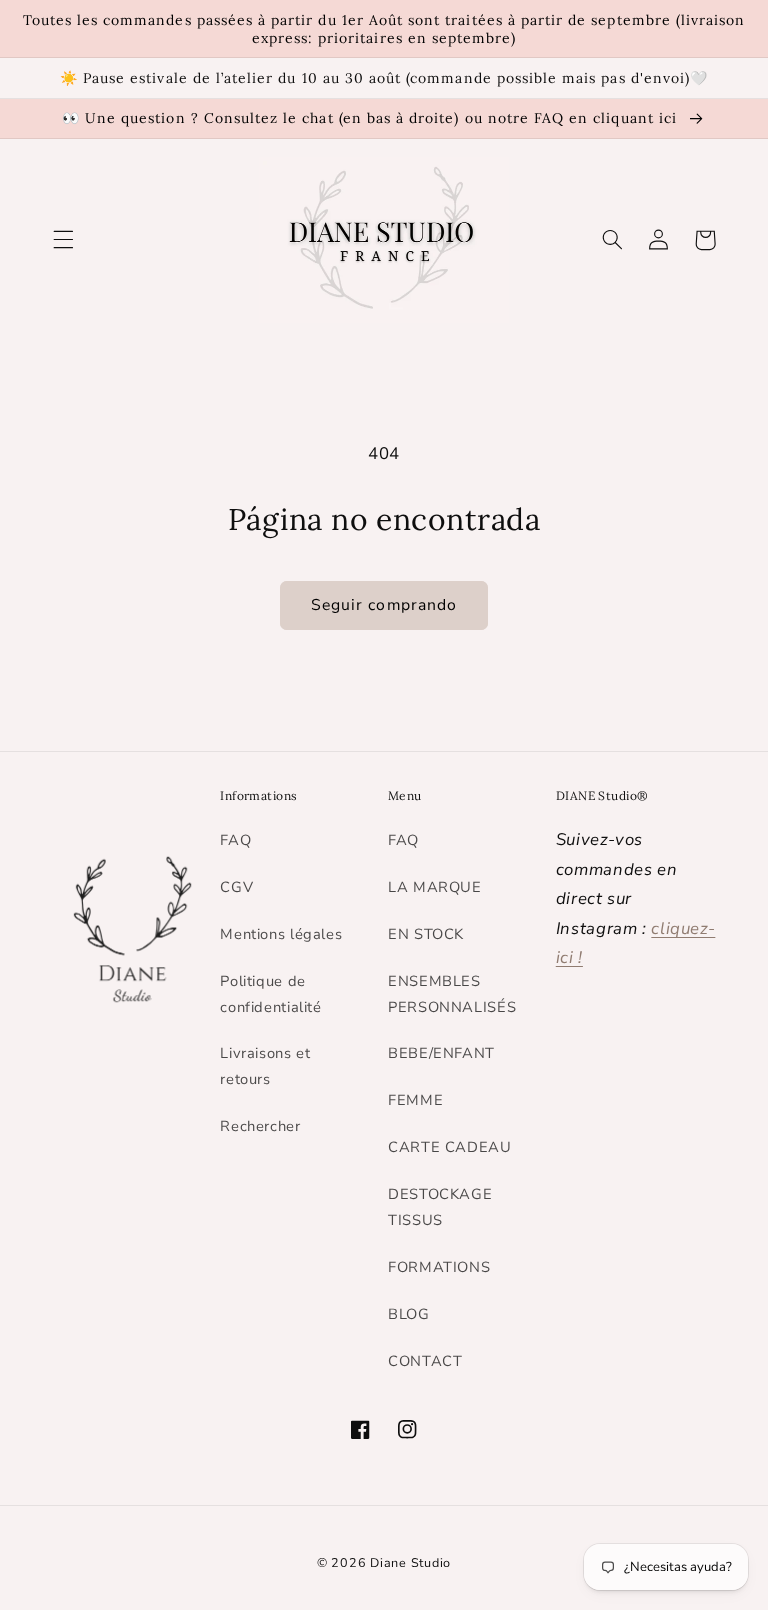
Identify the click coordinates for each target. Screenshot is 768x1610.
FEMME (415, 1100)
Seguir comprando (384, 605)
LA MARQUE (435, 887)
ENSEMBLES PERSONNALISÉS (452, 994)
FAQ (235, 840)
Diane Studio (410, 1562)
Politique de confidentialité (270, 994)
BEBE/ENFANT (441, 1053)
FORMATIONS (439, 1267)
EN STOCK (426, 934)
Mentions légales (281, 934)
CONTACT (425, 1361)
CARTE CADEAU (450, 1147)
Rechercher (260, 1126)
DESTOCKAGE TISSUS (440, 1207)
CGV (236, 887)
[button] (63, 240)
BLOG (409, 1314)
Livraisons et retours (265, 1066)
